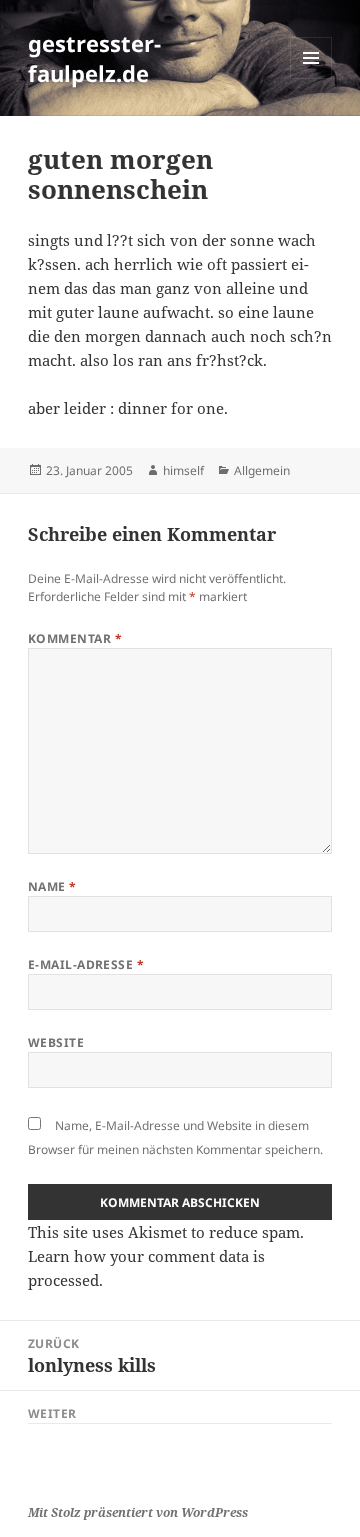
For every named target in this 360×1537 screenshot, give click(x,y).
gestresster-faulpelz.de (94, 58)
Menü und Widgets (311, 78)
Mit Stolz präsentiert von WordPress (138, 1512)
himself (183, 470)
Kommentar (75, 638)
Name (52, 886)
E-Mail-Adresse (86, 964)
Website (56, 1042)
